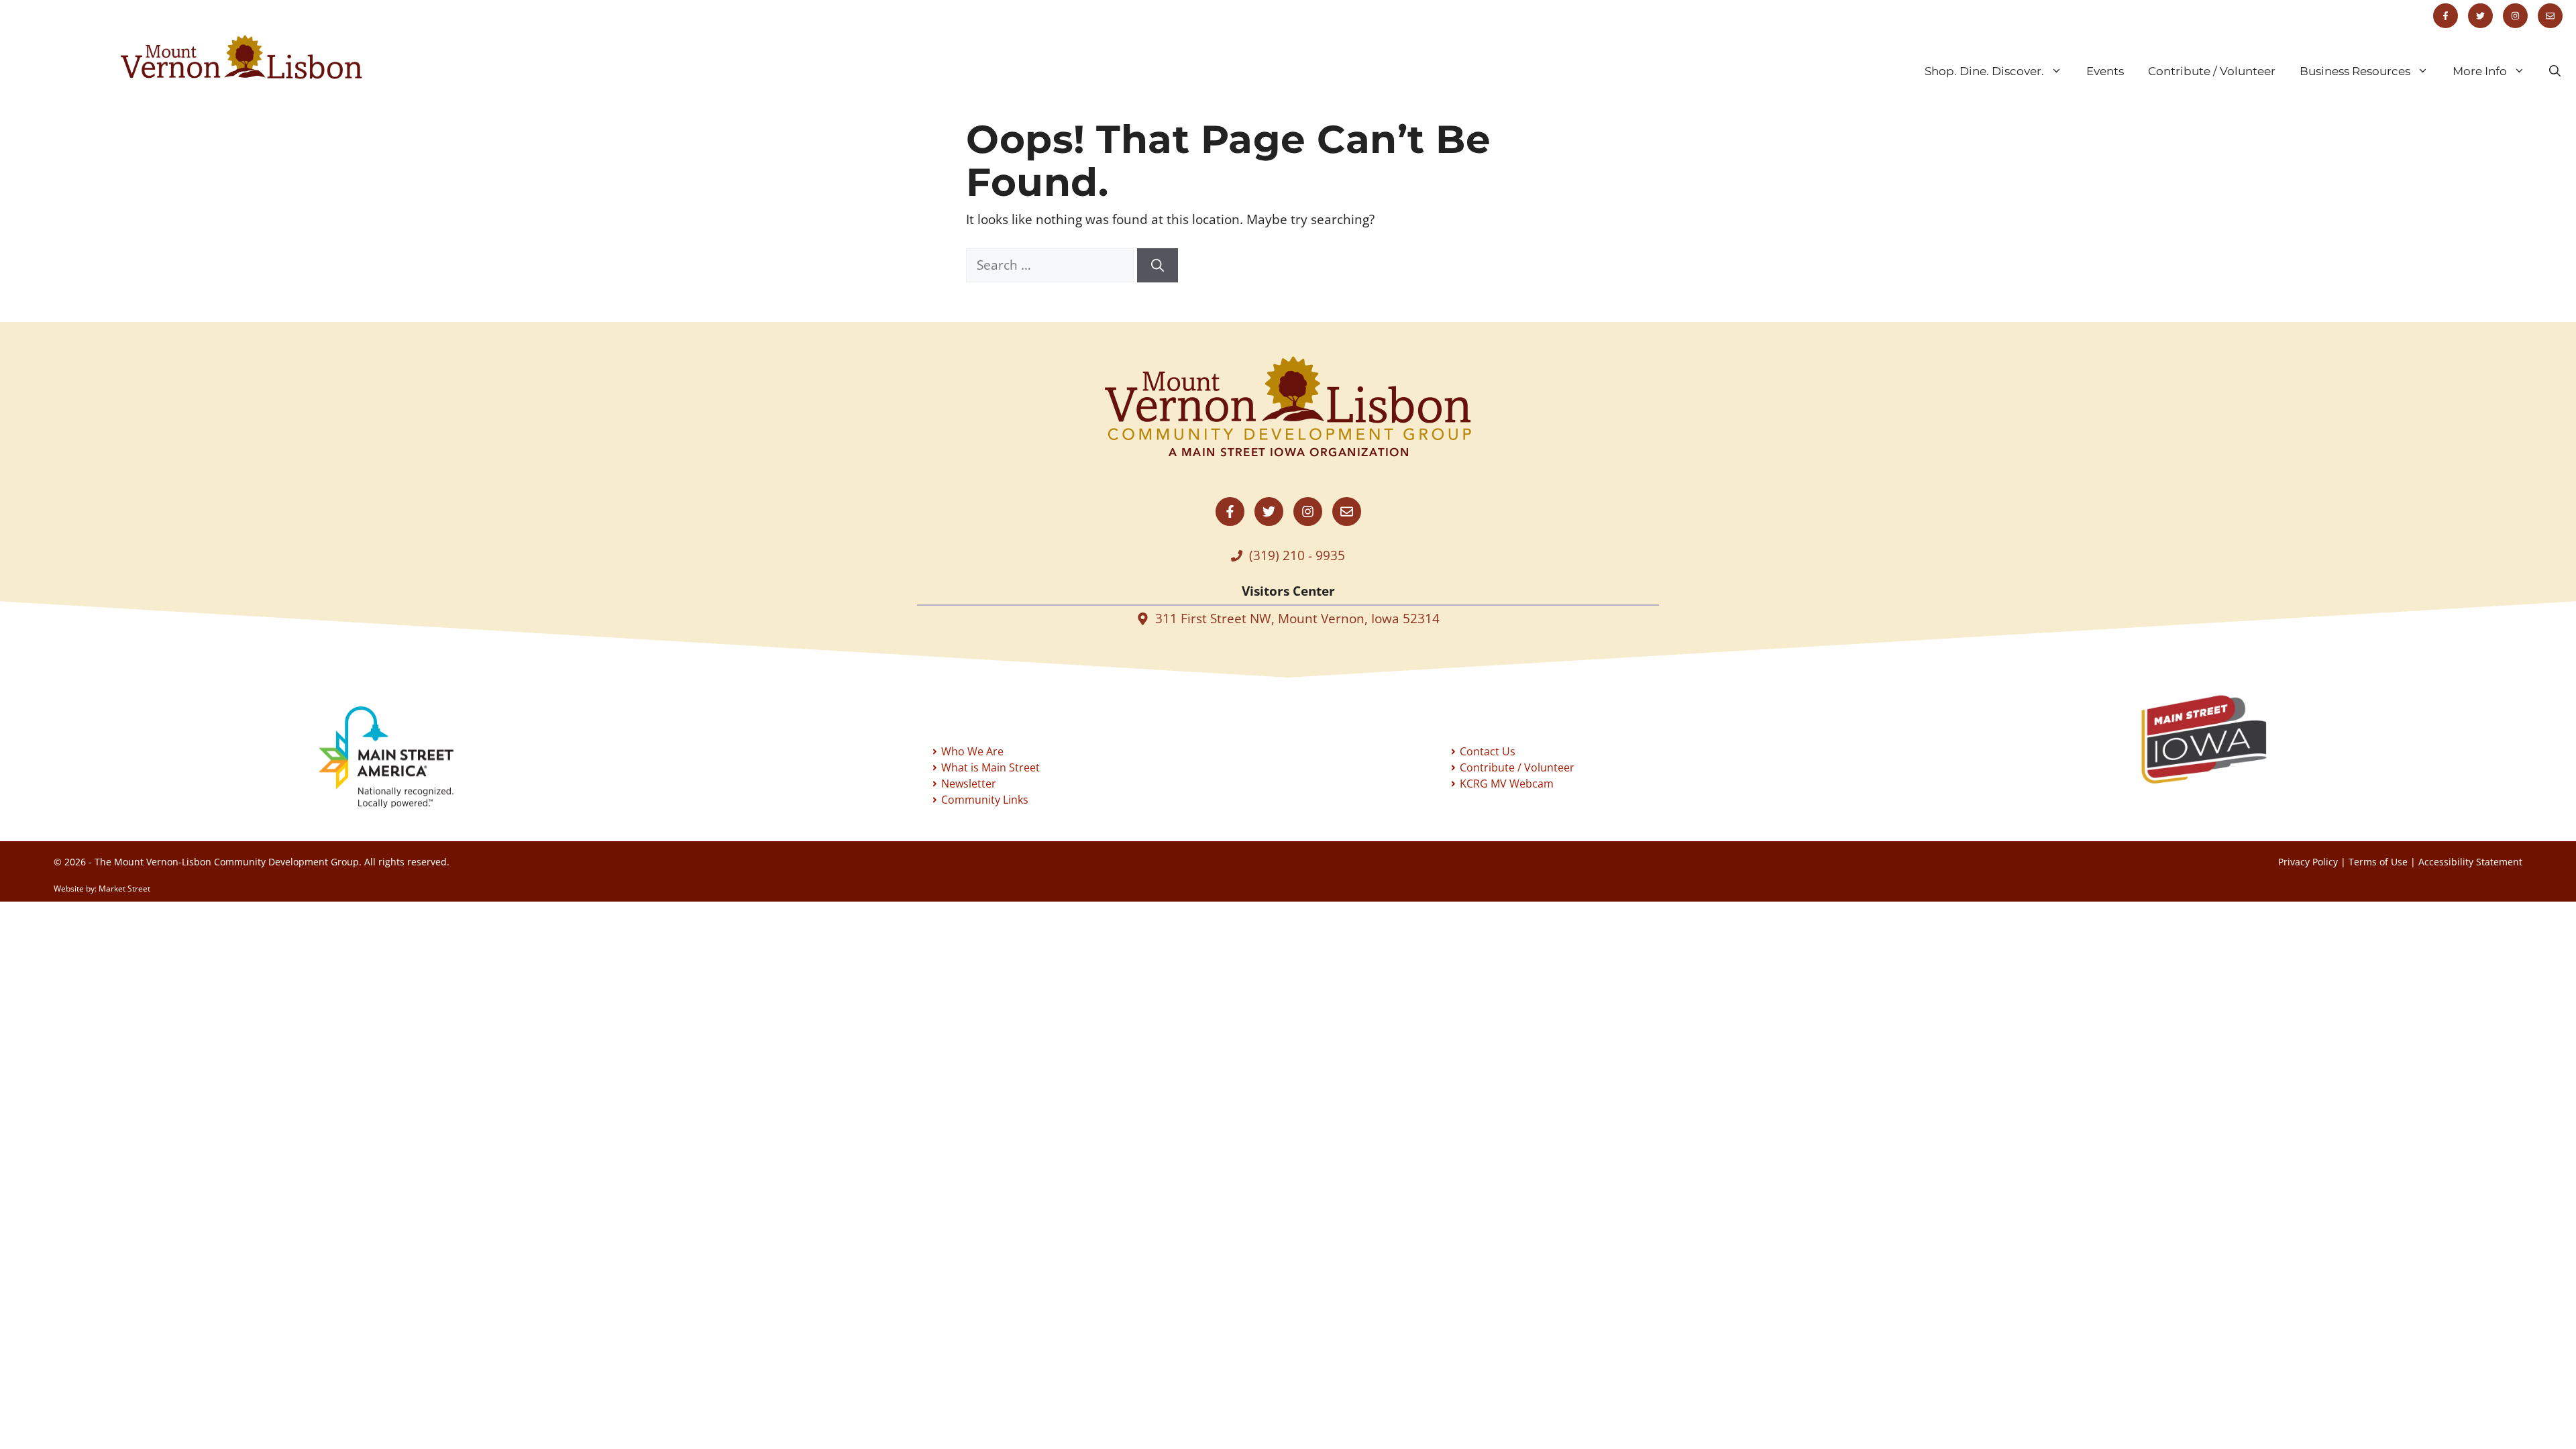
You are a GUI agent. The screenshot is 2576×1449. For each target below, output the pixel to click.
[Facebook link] (2446, 16)
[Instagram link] (2515, 16)
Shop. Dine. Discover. (1984, 71)
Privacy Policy (2308, 862)
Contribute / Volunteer (2212, 71)
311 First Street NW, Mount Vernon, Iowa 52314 (1297, 619)
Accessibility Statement (2470, 862)
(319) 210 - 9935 (1297, 555)
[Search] (1158, 265)
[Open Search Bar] (2555, 71)
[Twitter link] (2480, 16)
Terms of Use (2378, 862)
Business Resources (2355, 71)
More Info (2480, 71)
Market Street (124, 889)
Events (2105, 71)
